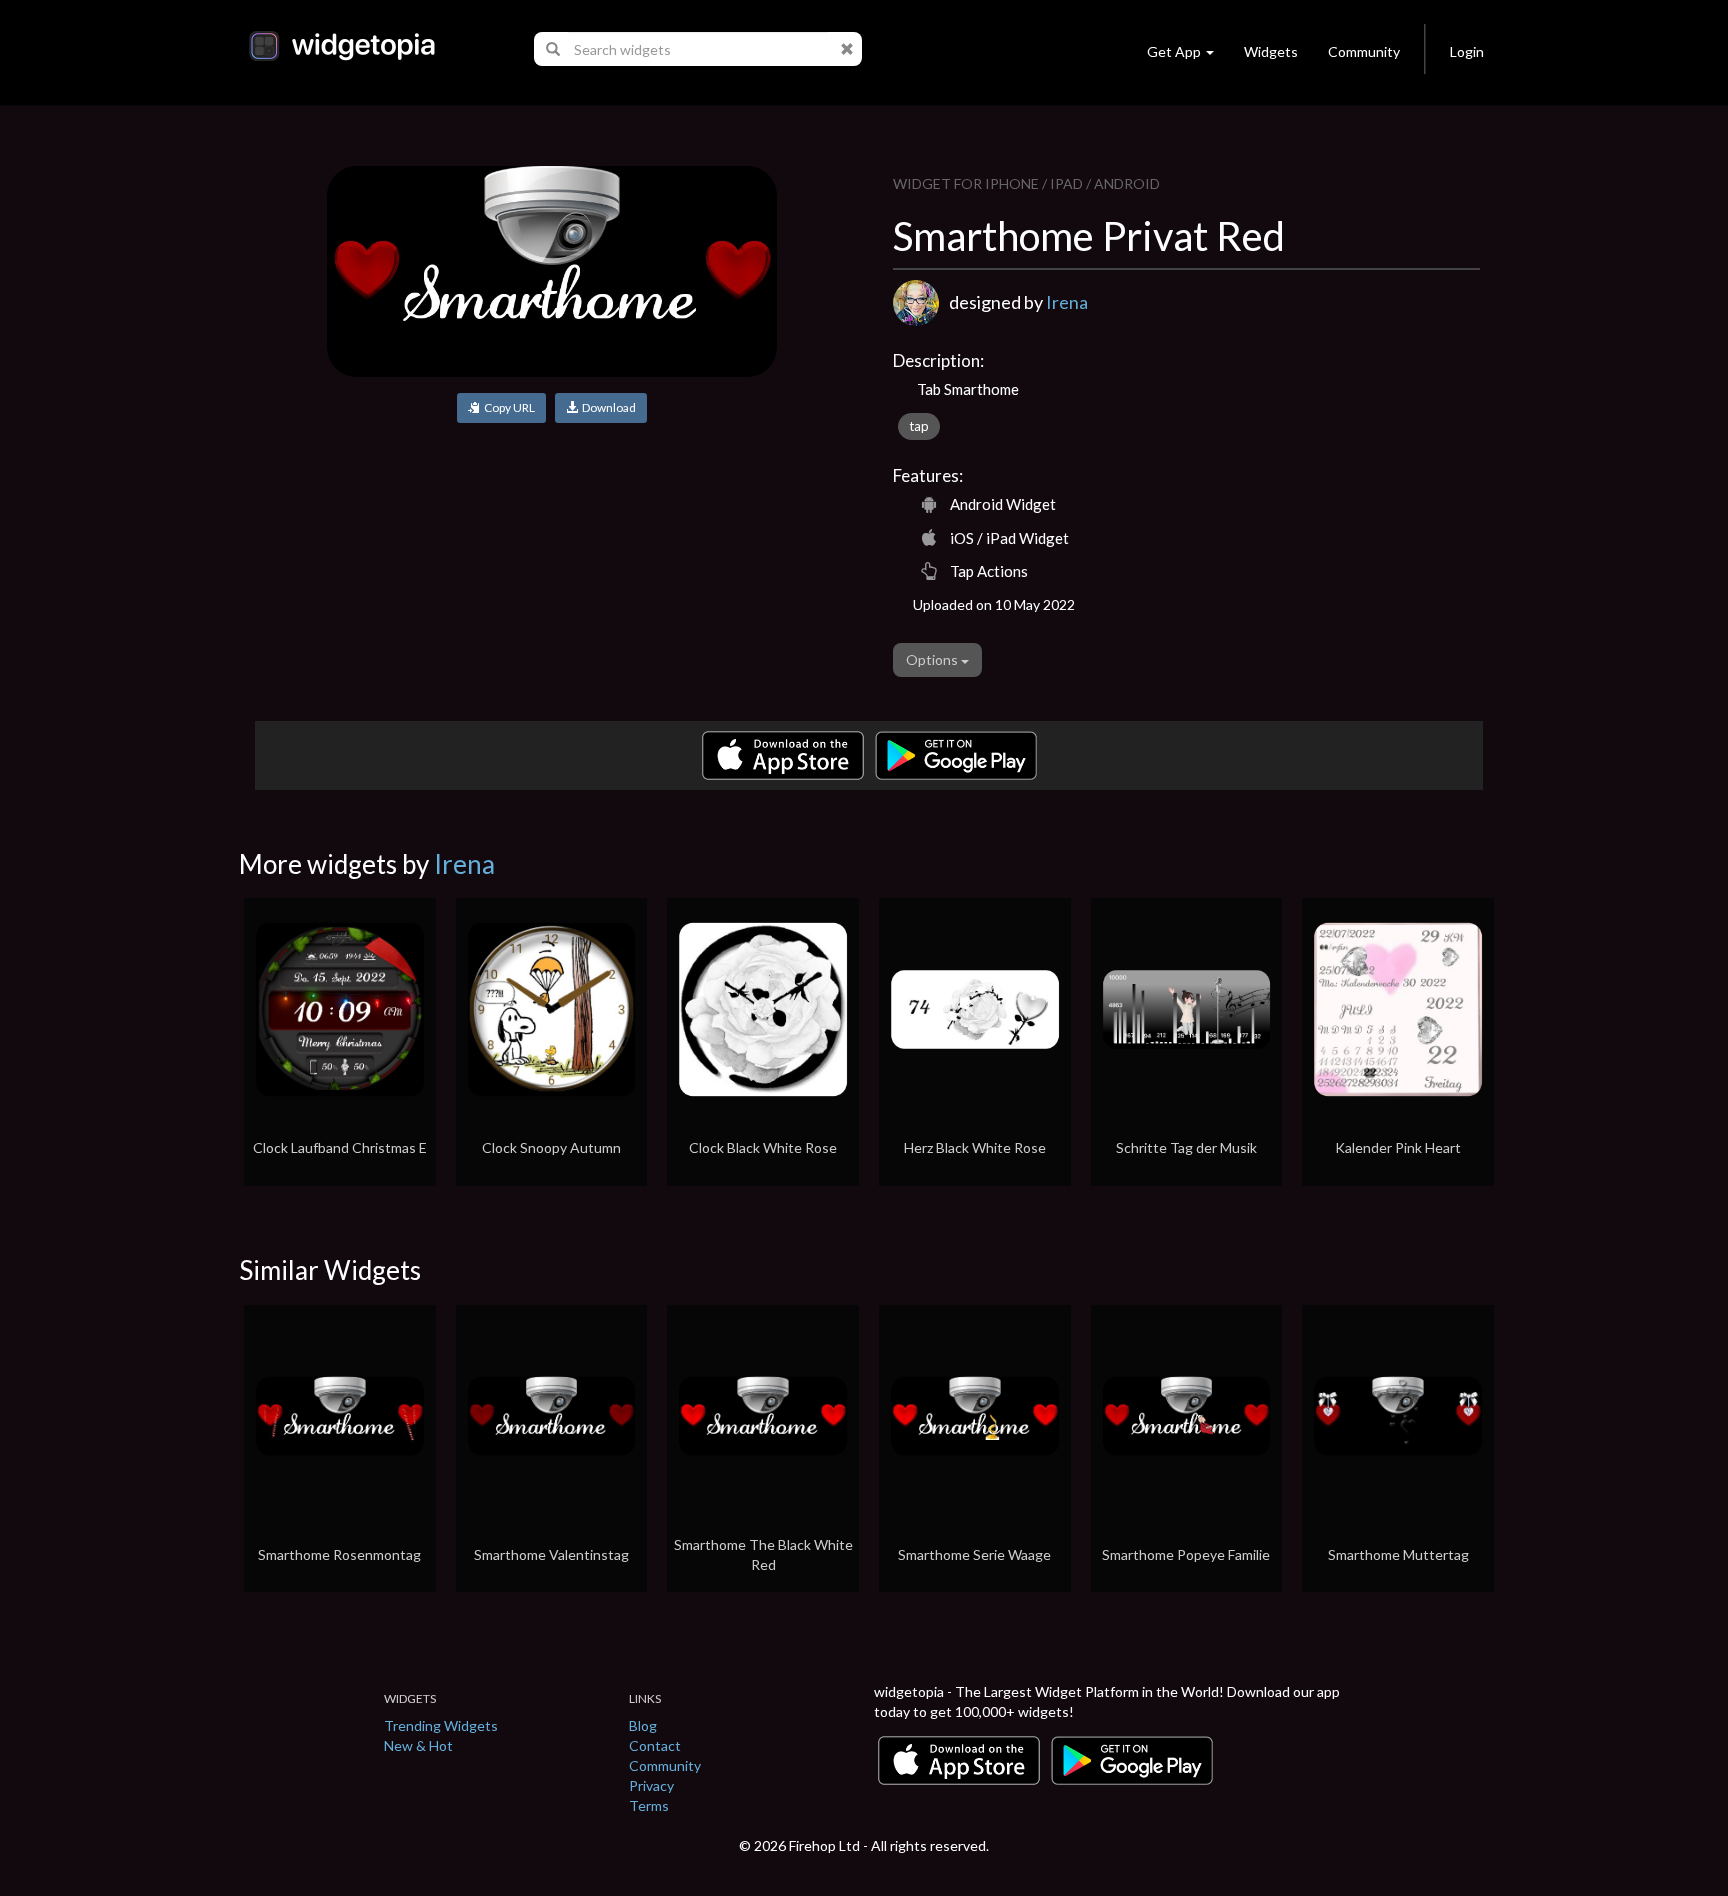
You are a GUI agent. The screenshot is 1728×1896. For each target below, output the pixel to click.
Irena (1067, 302)
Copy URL (507, 407)
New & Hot (418, 1745)
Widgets (1271, 51)
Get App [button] (1174, 51)
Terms (649, 1805)
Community (1364, 51)
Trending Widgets (441, 1725)
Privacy (651, 1785)
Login (1467, 51)
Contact (655, 1745)
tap (919, 426)
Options (933, 659)
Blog (643, 1725)
